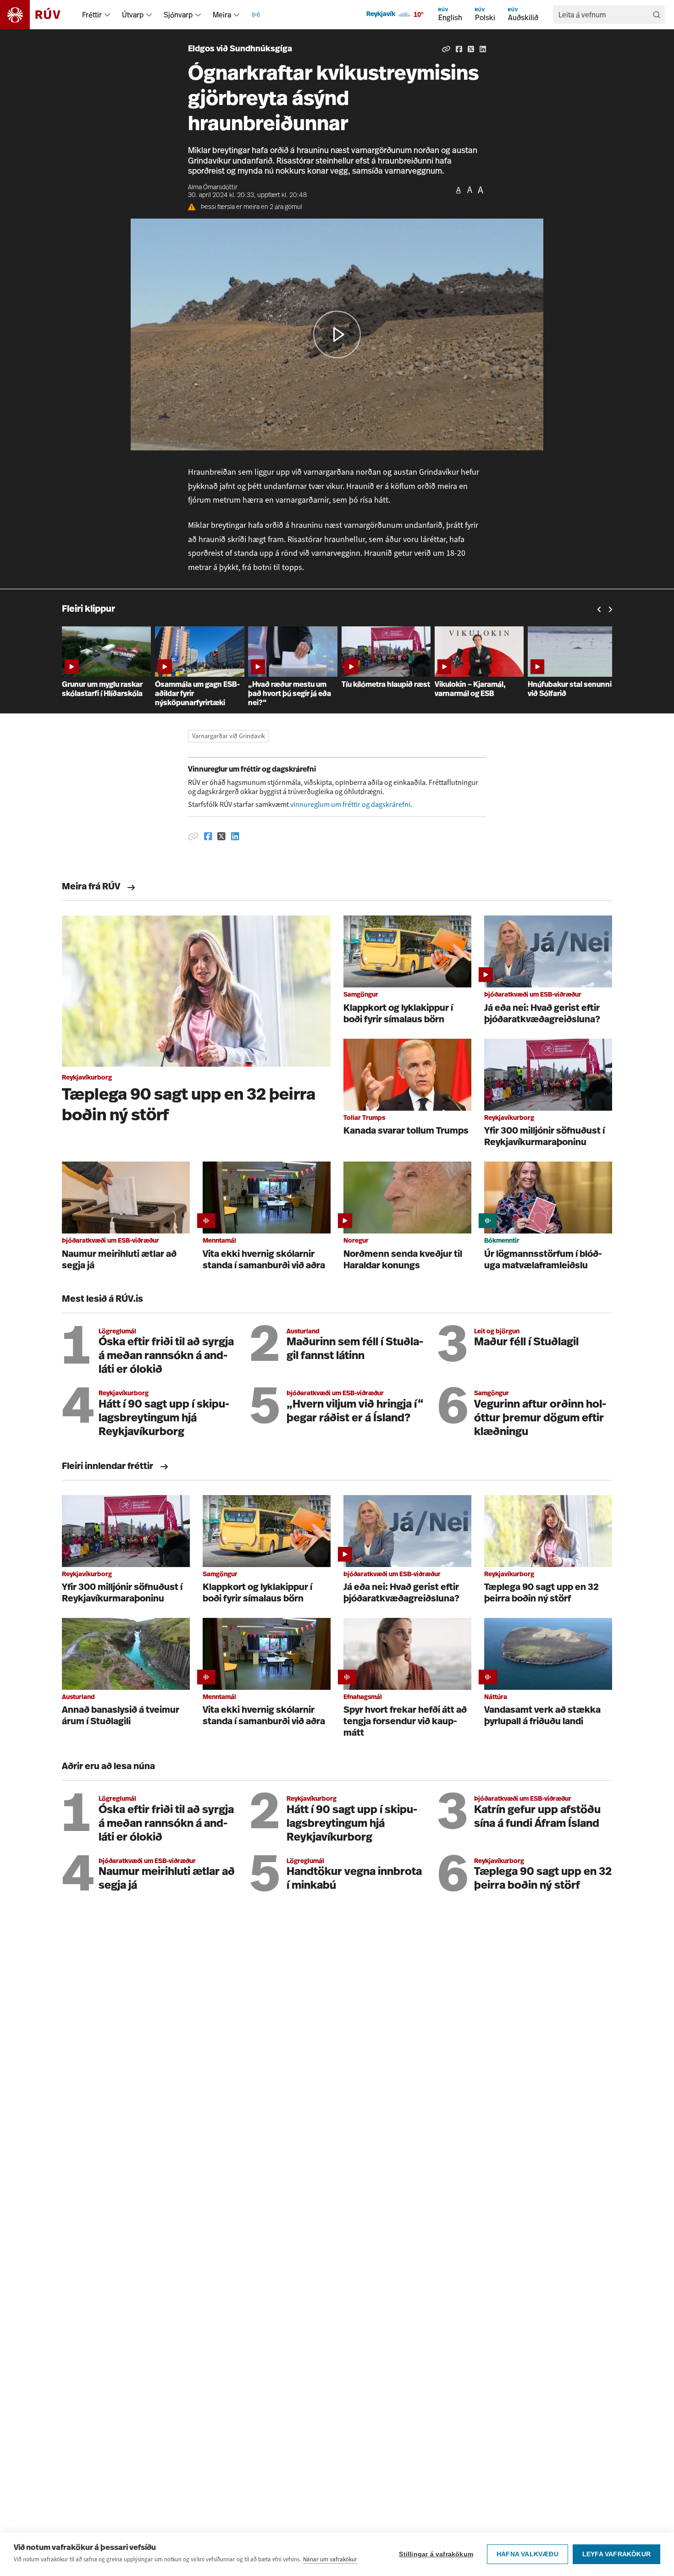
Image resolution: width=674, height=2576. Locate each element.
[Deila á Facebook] (459, 49)
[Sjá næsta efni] (610, 610)
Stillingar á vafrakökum (436, 2554)
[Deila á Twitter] (471, 49)
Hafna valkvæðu (528, 2554)
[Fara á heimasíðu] (38, 15)
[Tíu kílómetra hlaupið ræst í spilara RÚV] (388, 624)
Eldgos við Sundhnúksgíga (240, 49)
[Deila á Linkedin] (483, 49)
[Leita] (657, 15)
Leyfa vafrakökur (616, 2554)
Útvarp (133, 15)
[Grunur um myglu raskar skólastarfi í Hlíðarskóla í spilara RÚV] (108, 624)
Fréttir (92, 15)
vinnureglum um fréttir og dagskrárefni (350, 804)
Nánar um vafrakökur (330, 2559)
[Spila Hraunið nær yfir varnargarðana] (337, 334)
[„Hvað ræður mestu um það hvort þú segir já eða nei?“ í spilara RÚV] (295, 624)
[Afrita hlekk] (446, 49)
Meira (222, 15)
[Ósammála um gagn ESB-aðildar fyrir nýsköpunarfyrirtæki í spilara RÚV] (202, 624)
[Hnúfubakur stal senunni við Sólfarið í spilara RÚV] (574, 624)
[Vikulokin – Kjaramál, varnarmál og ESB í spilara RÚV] (481, 624)
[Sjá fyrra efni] (599, 610)
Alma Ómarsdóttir (213, 188)
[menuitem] (107, 15)
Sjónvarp (178, 15)
